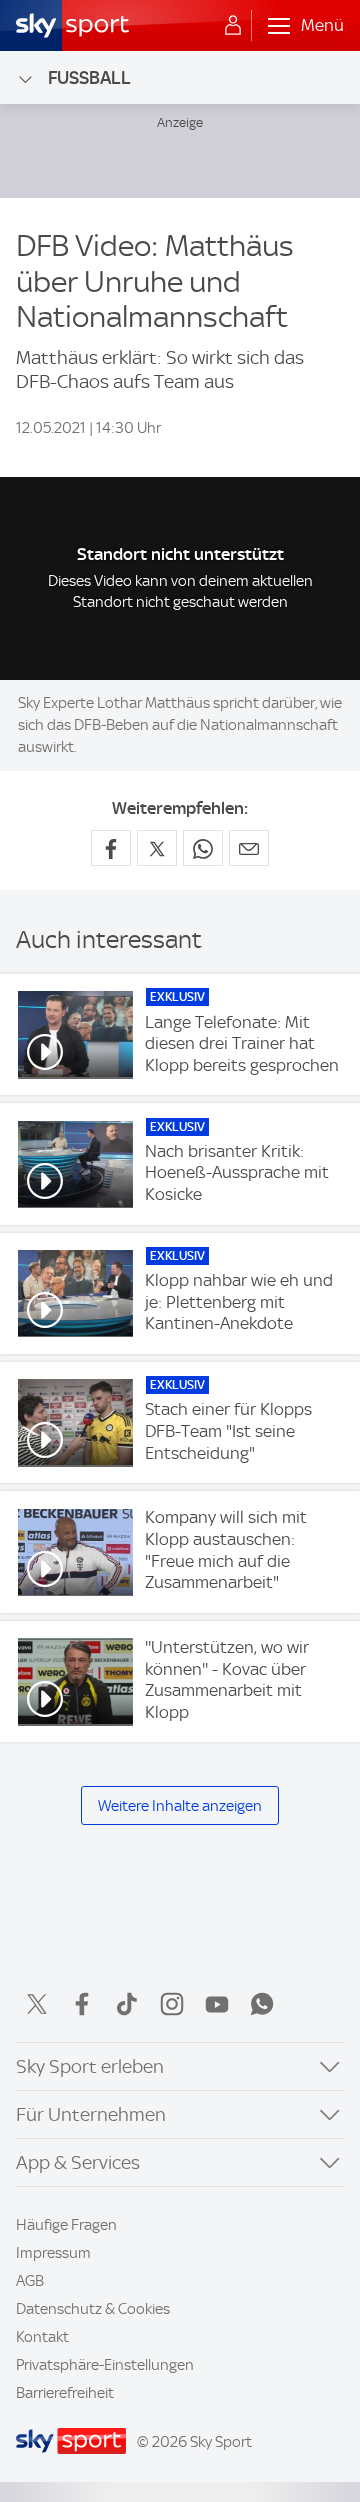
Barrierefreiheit (65, 2393)
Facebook (82, 2004)
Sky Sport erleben (90, 2066)
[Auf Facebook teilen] (111, 848)
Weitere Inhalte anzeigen (180, 1806)
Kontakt (42, 2337)
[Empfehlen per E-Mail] (249, 848)
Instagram (172, 2004)
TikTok (127, 2004)
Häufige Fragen (66, 2225)
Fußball (89, 77)
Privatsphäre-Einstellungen (105, 2365)
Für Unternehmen (91, 2114)
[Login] (233, 26)
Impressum (53, 2253)
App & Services (78, 2162)
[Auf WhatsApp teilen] (203, 848)
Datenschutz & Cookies (93, 2309)
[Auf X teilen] (157, 848)
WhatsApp (262, 2004)
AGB (30, 2281)
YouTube (217, 2004)
